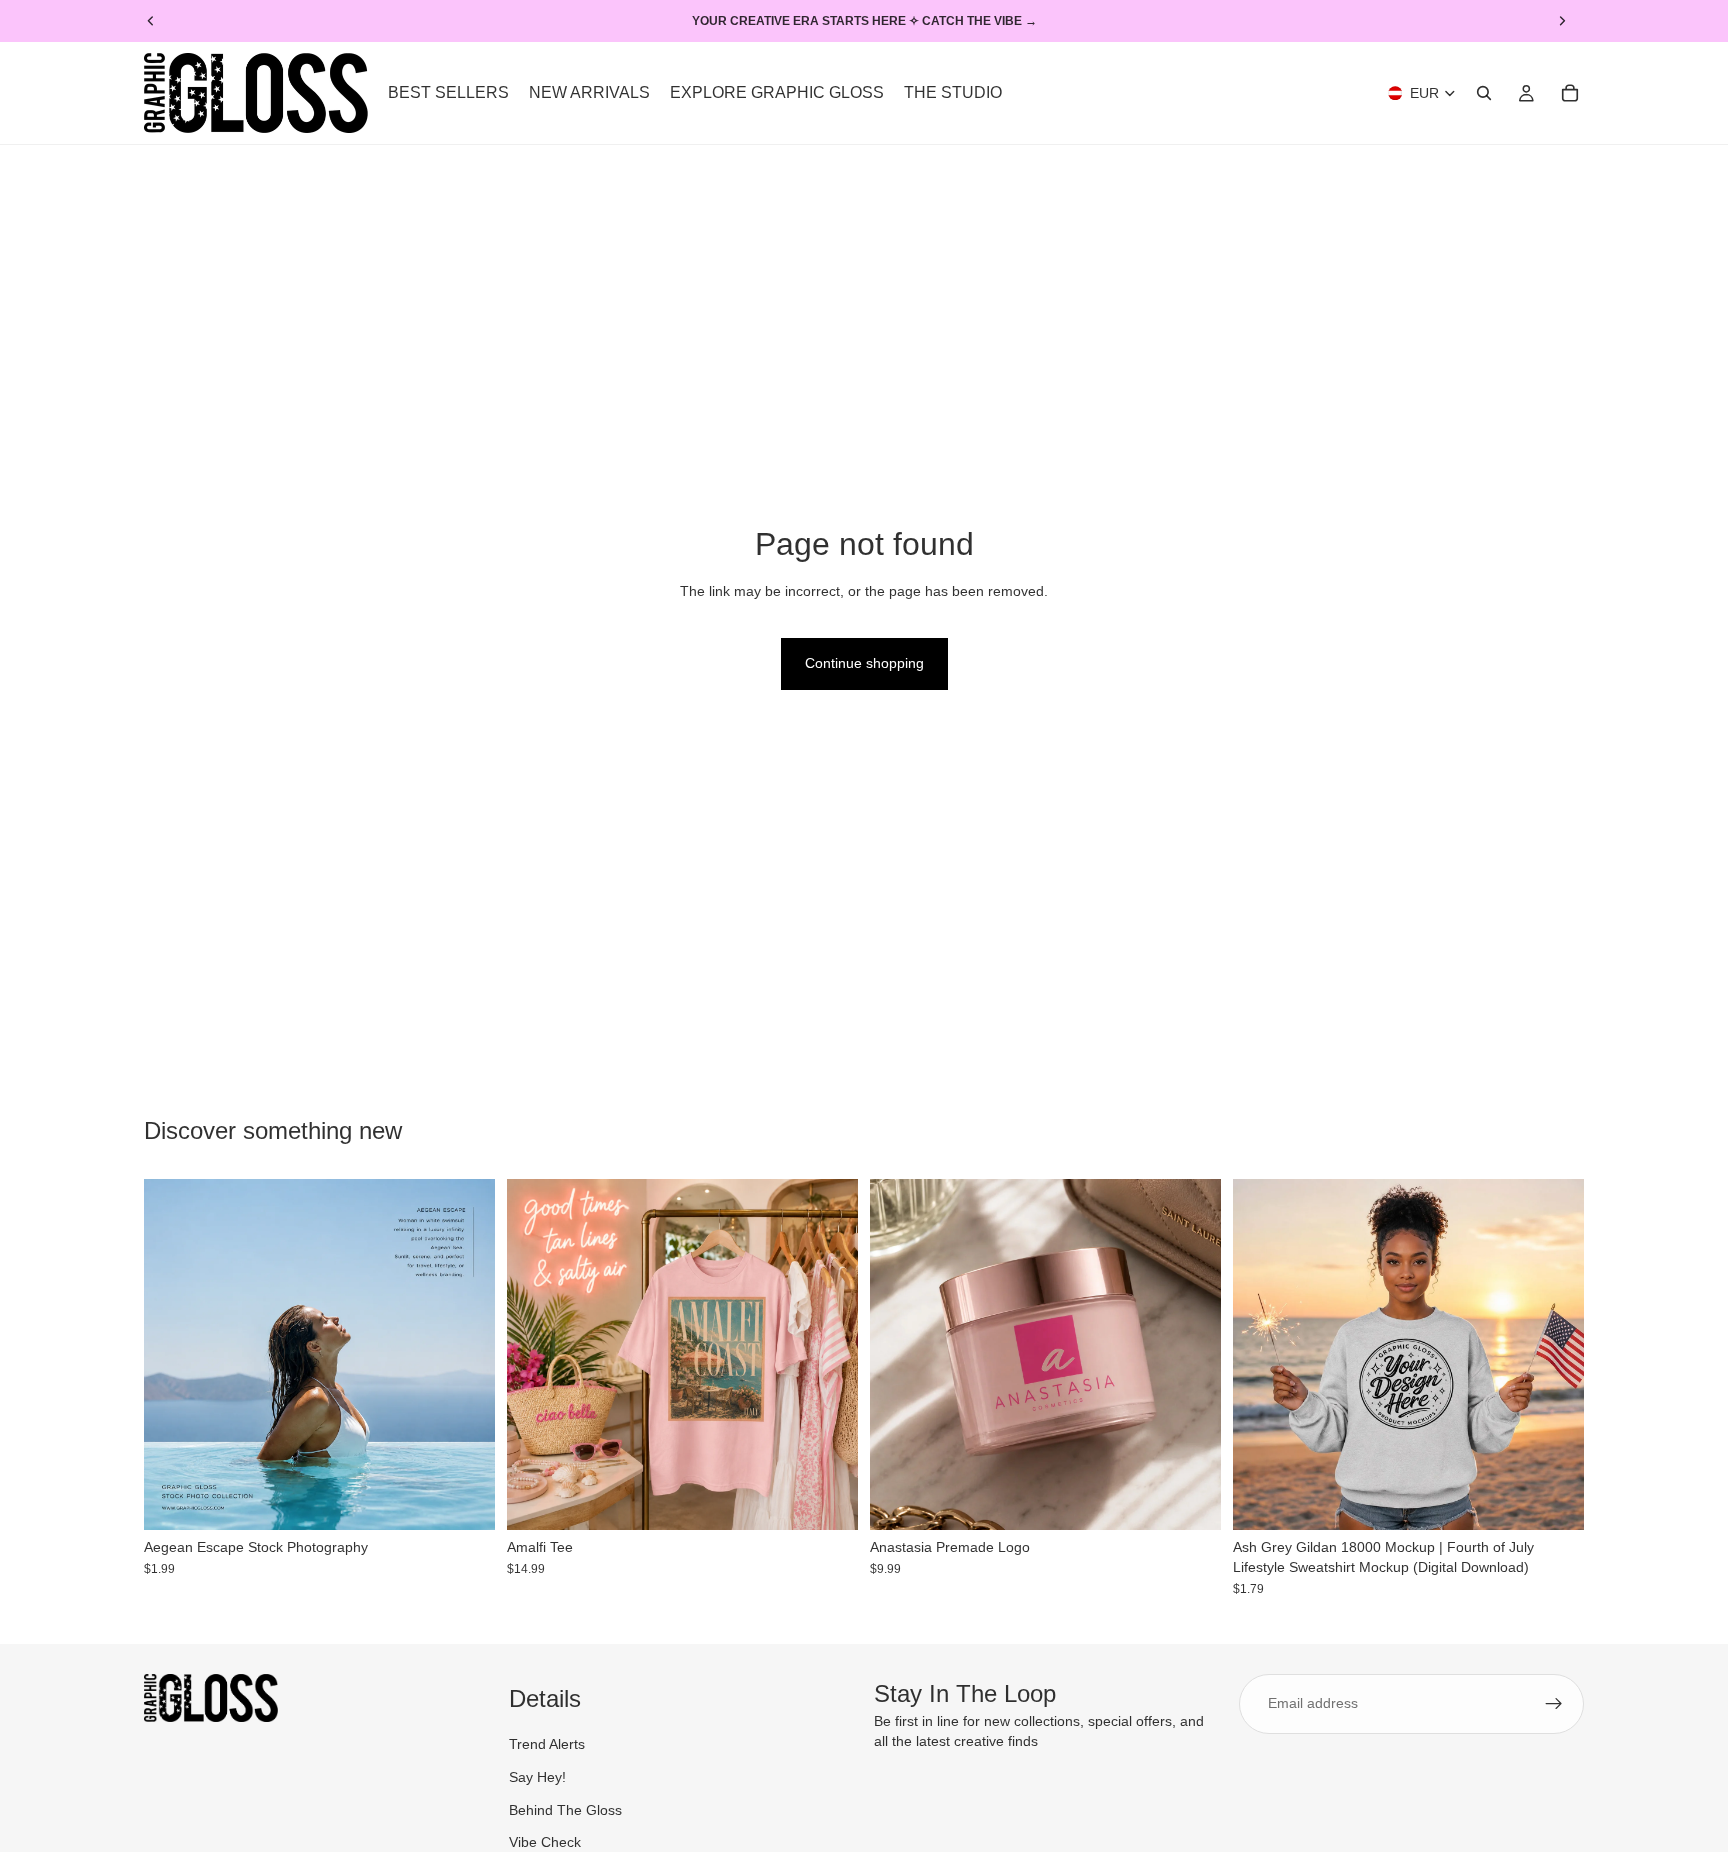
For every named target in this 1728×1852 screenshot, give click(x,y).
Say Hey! (537, 1777)
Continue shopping (864, 663)
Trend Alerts (547, 1744)
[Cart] (1570, 93)
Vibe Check (545, 1842)
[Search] (1484, 93)
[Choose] (827, 1500)
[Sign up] (1554, 1704)
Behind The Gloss (565, 1810)
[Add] (464, 1500)
